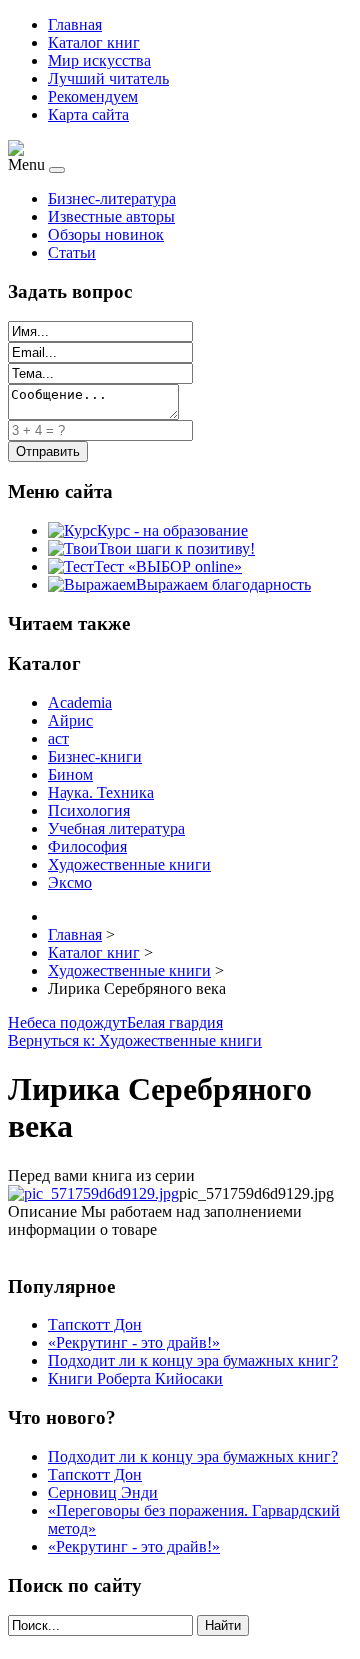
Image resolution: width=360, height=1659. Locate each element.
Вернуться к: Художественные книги (135, 1040)
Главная (75, 24)
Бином (70, 774)
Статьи (72, 252)
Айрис (70, 720)
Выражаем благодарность (223, 584)
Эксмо (70, 882)
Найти (223, 1625)
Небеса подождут (67, 1022)
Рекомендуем (93, 96)
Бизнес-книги (95, 756)
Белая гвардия (175, 1022)
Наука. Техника (101, 792)
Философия (87, 846)
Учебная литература (116, 828)
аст (58, 738)
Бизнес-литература (112, 198)
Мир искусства (99, 60)
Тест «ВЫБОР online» (168, 566)
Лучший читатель (108, 78)
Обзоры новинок (106, 234)
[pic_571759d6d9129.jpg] (93, 1193)
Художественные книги (129, 864)
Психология (89, 810)
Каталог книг (94, 42)
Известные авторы (111, 216)
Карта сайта (88, 114)
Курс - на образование (172, 530)
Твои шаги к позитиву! (176, 548)
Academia (80, 702)
